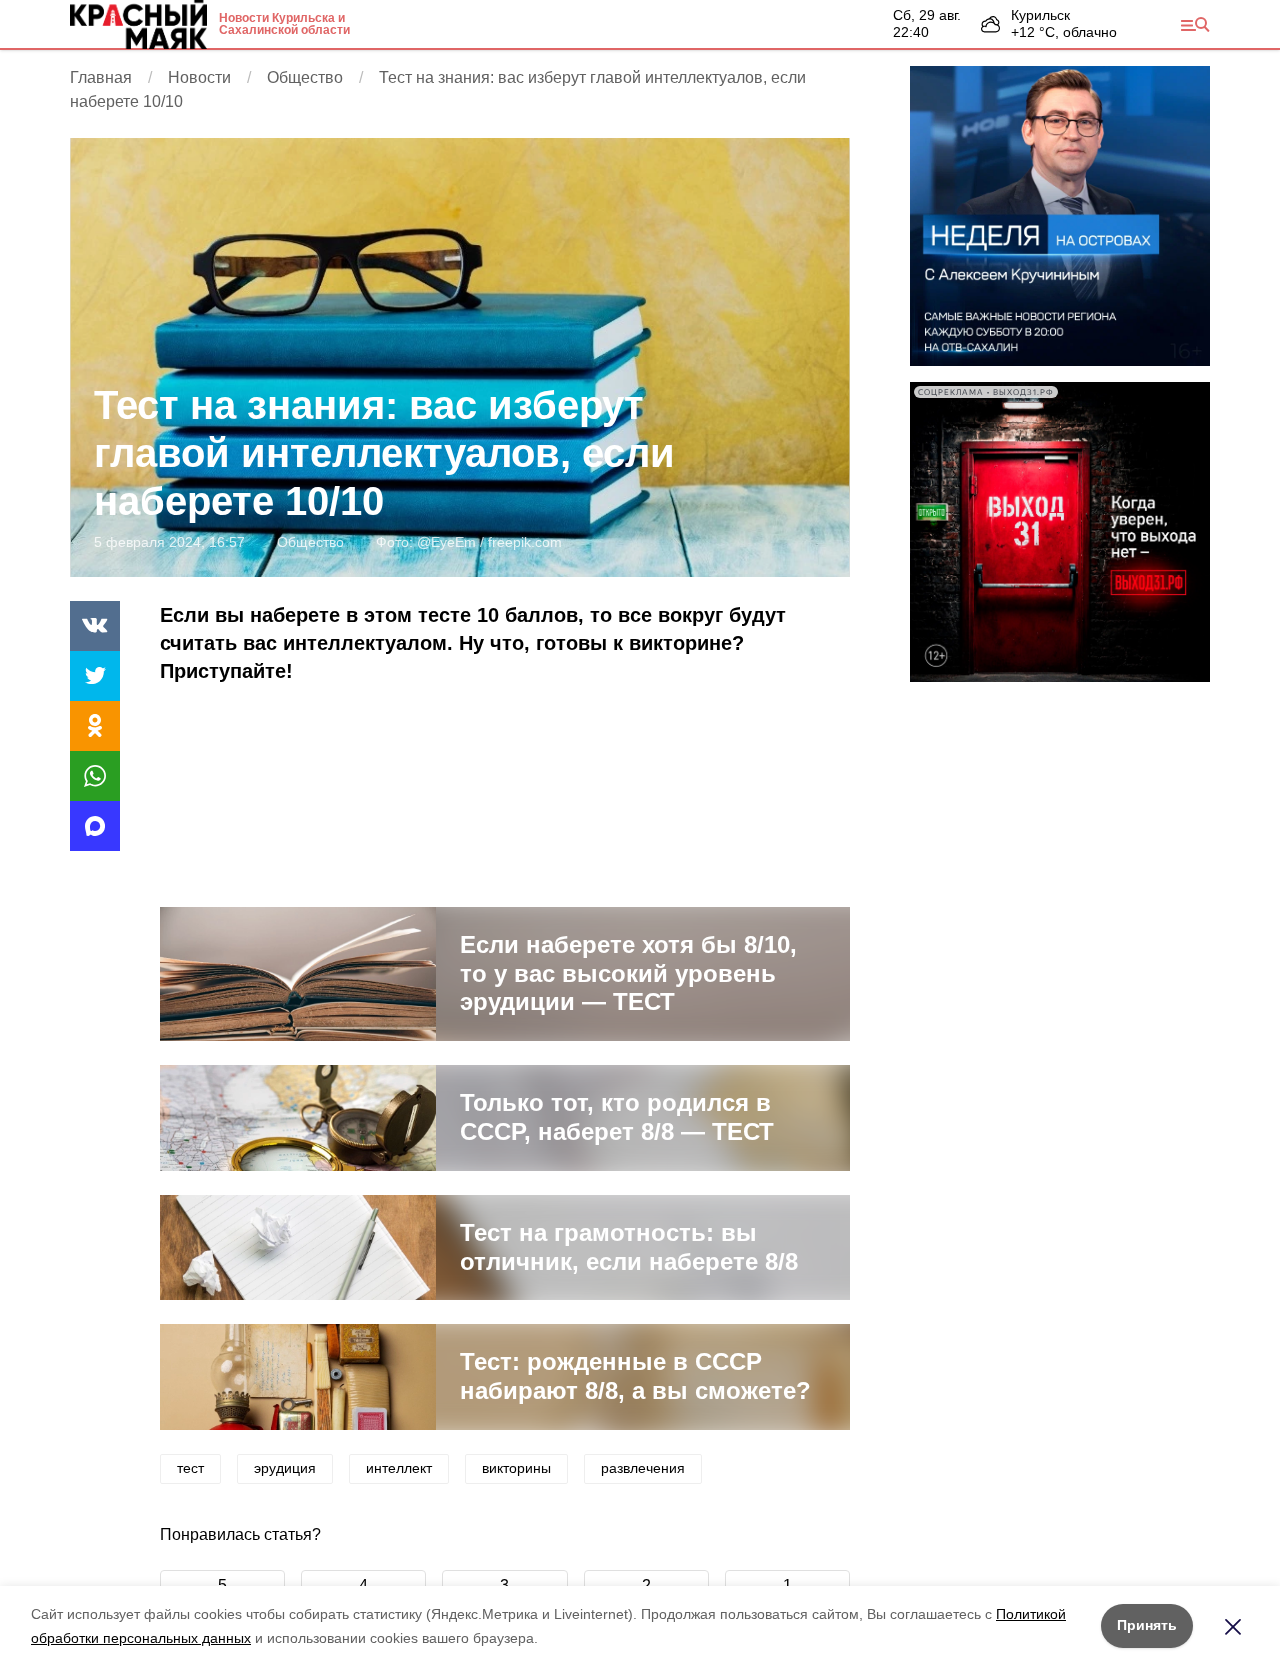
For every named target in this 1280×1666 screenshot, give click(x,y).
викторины (516, 1468)
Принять (1147, 1625)
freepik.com (525, 542)
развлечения (643, 1468)
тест (190, 1468)
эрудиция (285, 1468)
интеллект (399, 1468)
